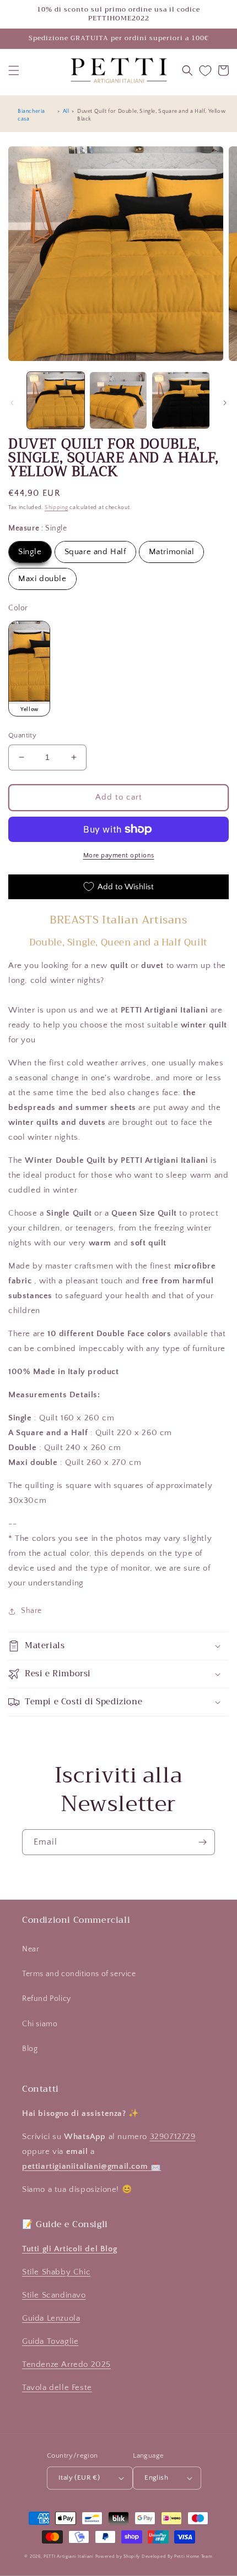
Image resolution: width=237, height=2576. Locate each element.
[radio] (30, 552)
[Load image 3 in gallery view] (181, 401)
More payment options (119, 855)
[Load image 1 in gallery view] (56, 401)
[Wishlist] (205, 71)
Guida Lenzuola (51, 2318)
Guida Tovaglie (50, 2341)
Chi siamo (40, 2024)
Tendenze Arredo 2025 (66, 2364)
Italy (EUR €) (79, 2477)
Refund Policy (47, 1999)
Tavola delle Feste (57, 2388)
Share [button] (31, 1611)
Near (31, 1949)
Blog (30, 2049)
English (156, 2477)
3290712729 (173, 2137)
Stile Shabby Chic (56, 2272)
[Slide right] (225, 403)
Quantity (22, 735)
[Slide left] (12, 403)
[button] (14, 70)
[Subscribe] (202, 1842)
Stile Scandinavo (54, 2295)
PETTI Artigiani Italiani (69, 2556)
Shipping (56, 508)
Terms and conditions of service (79, 1974)
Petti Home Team (193, 2556)
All (66, 111)
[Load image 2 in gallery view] (118, 401)
